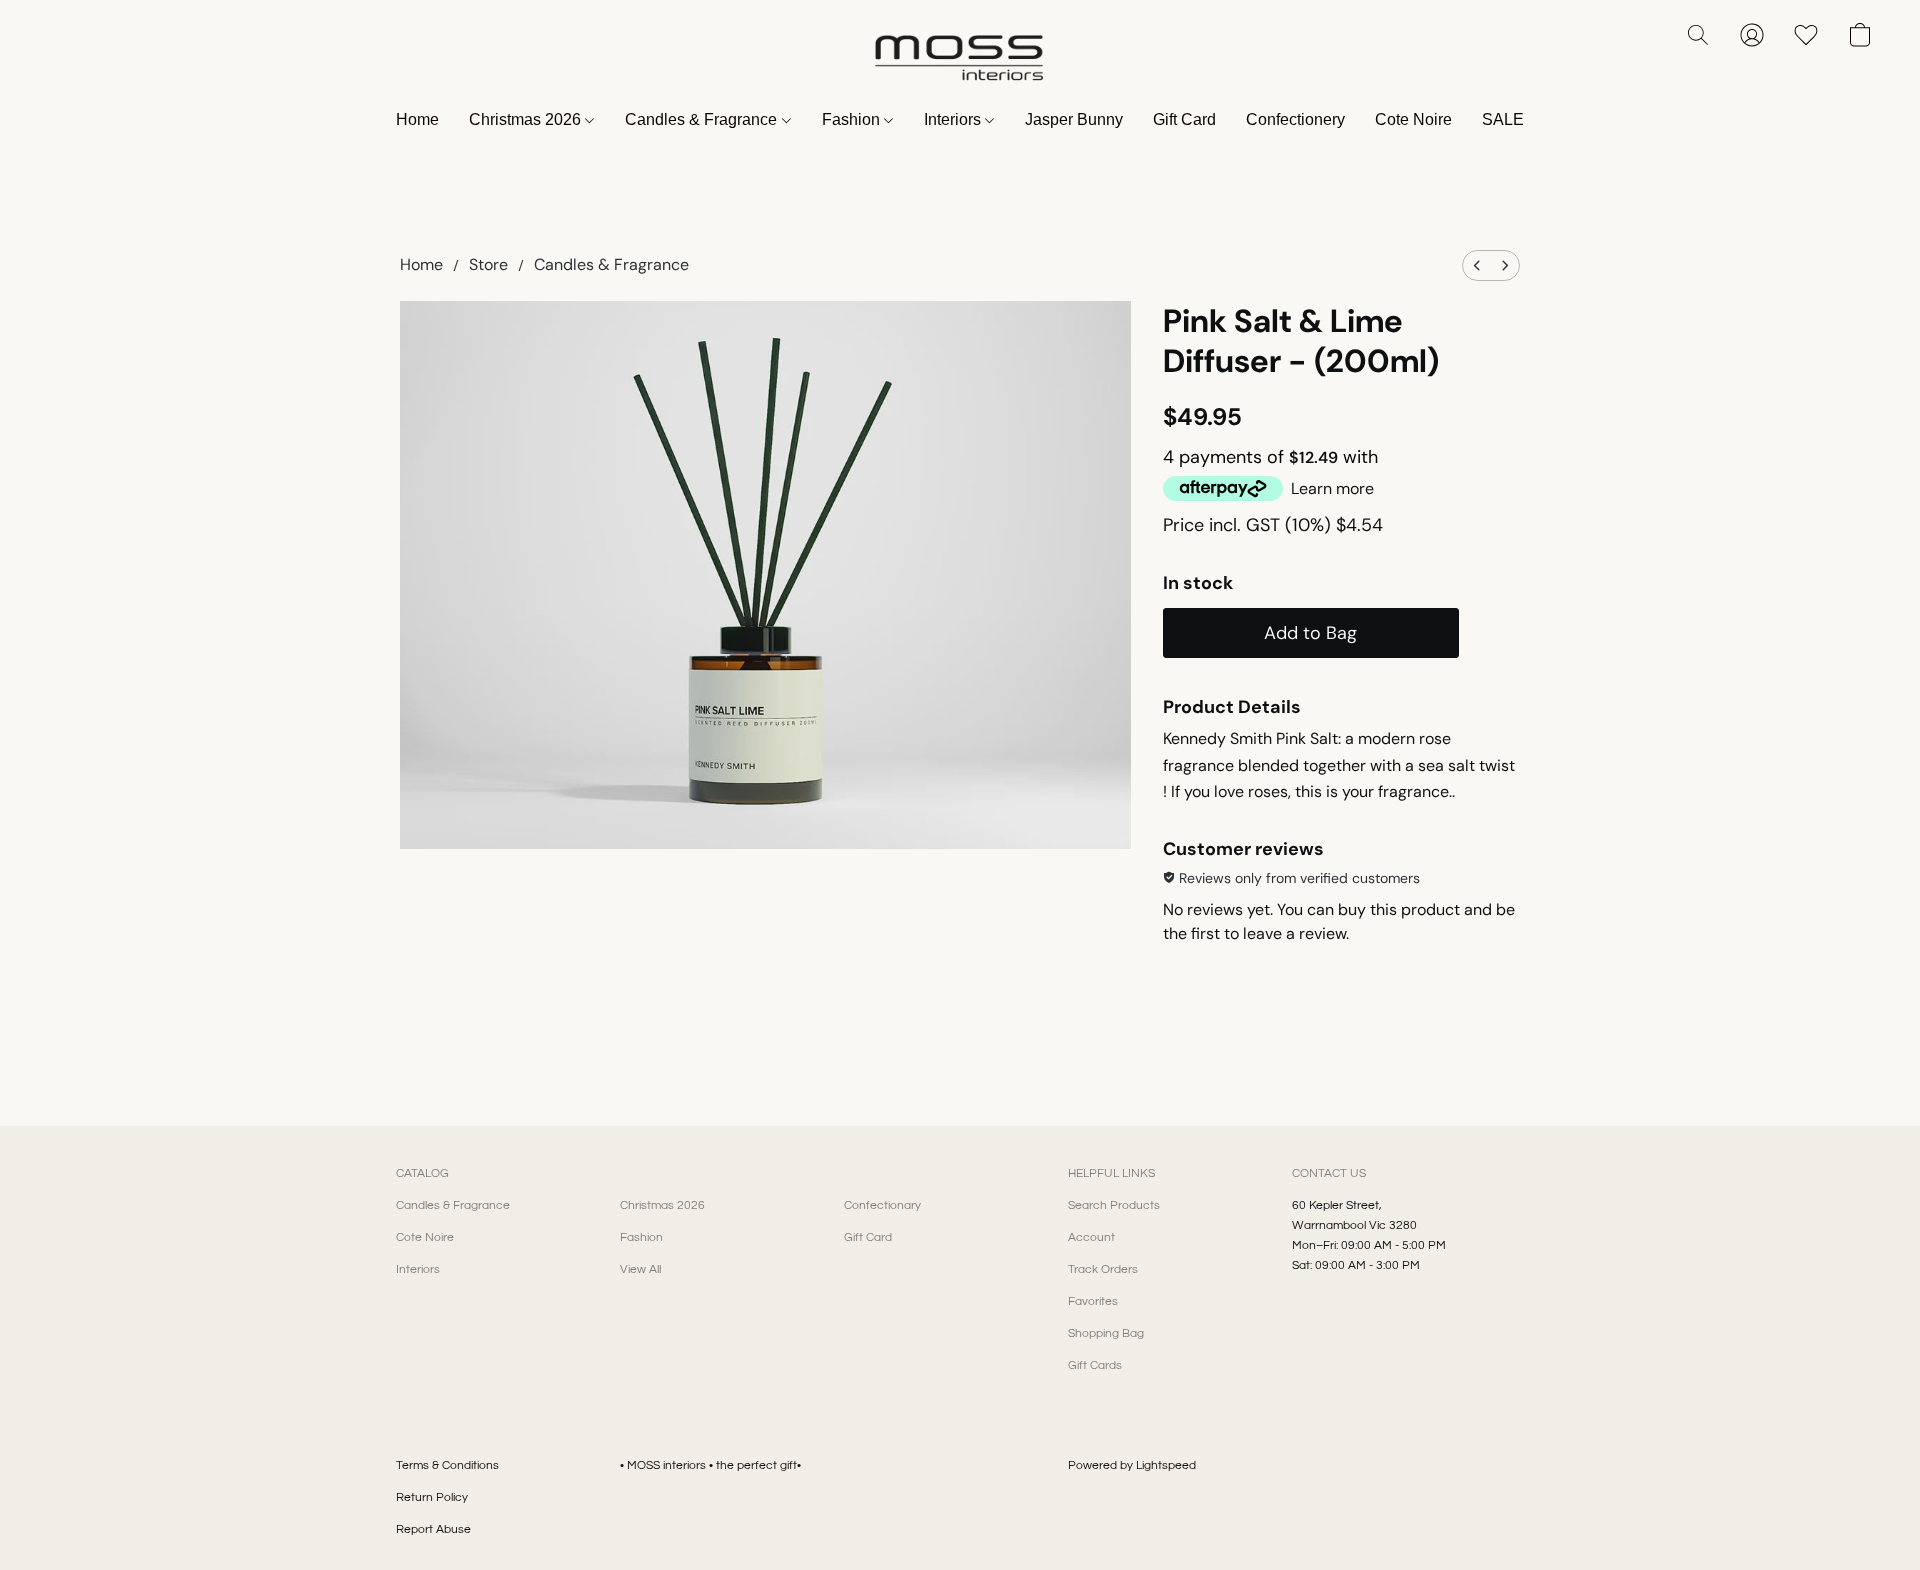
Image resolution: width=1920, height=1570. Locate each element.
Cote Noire (1413, 119)
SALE (1503, 119)
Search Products (1114, 1205)
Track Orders (1103, 1269)
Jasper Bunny (1074, 119)
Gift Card (1184, 119)
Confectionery (1295, 119)
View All (640, 1269)
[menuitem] (1477, 265)
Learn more (1332, 488)
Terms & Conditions (447, 1465)
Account (1091, 1237)
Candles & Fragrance (703, 119)
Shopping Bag (1106, 1333)
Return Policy (432, 1497)
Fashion (853, 119)
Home (417, 119)
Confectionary (882, 1205)
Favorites (1093, 1301)
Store (488, 264)
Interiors (954, 119)
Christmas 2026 (527, 119)
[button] (960, 55)
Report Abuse (433, 1529)
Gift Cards (1095, 1365)
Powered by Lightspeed (1132, 1465)
